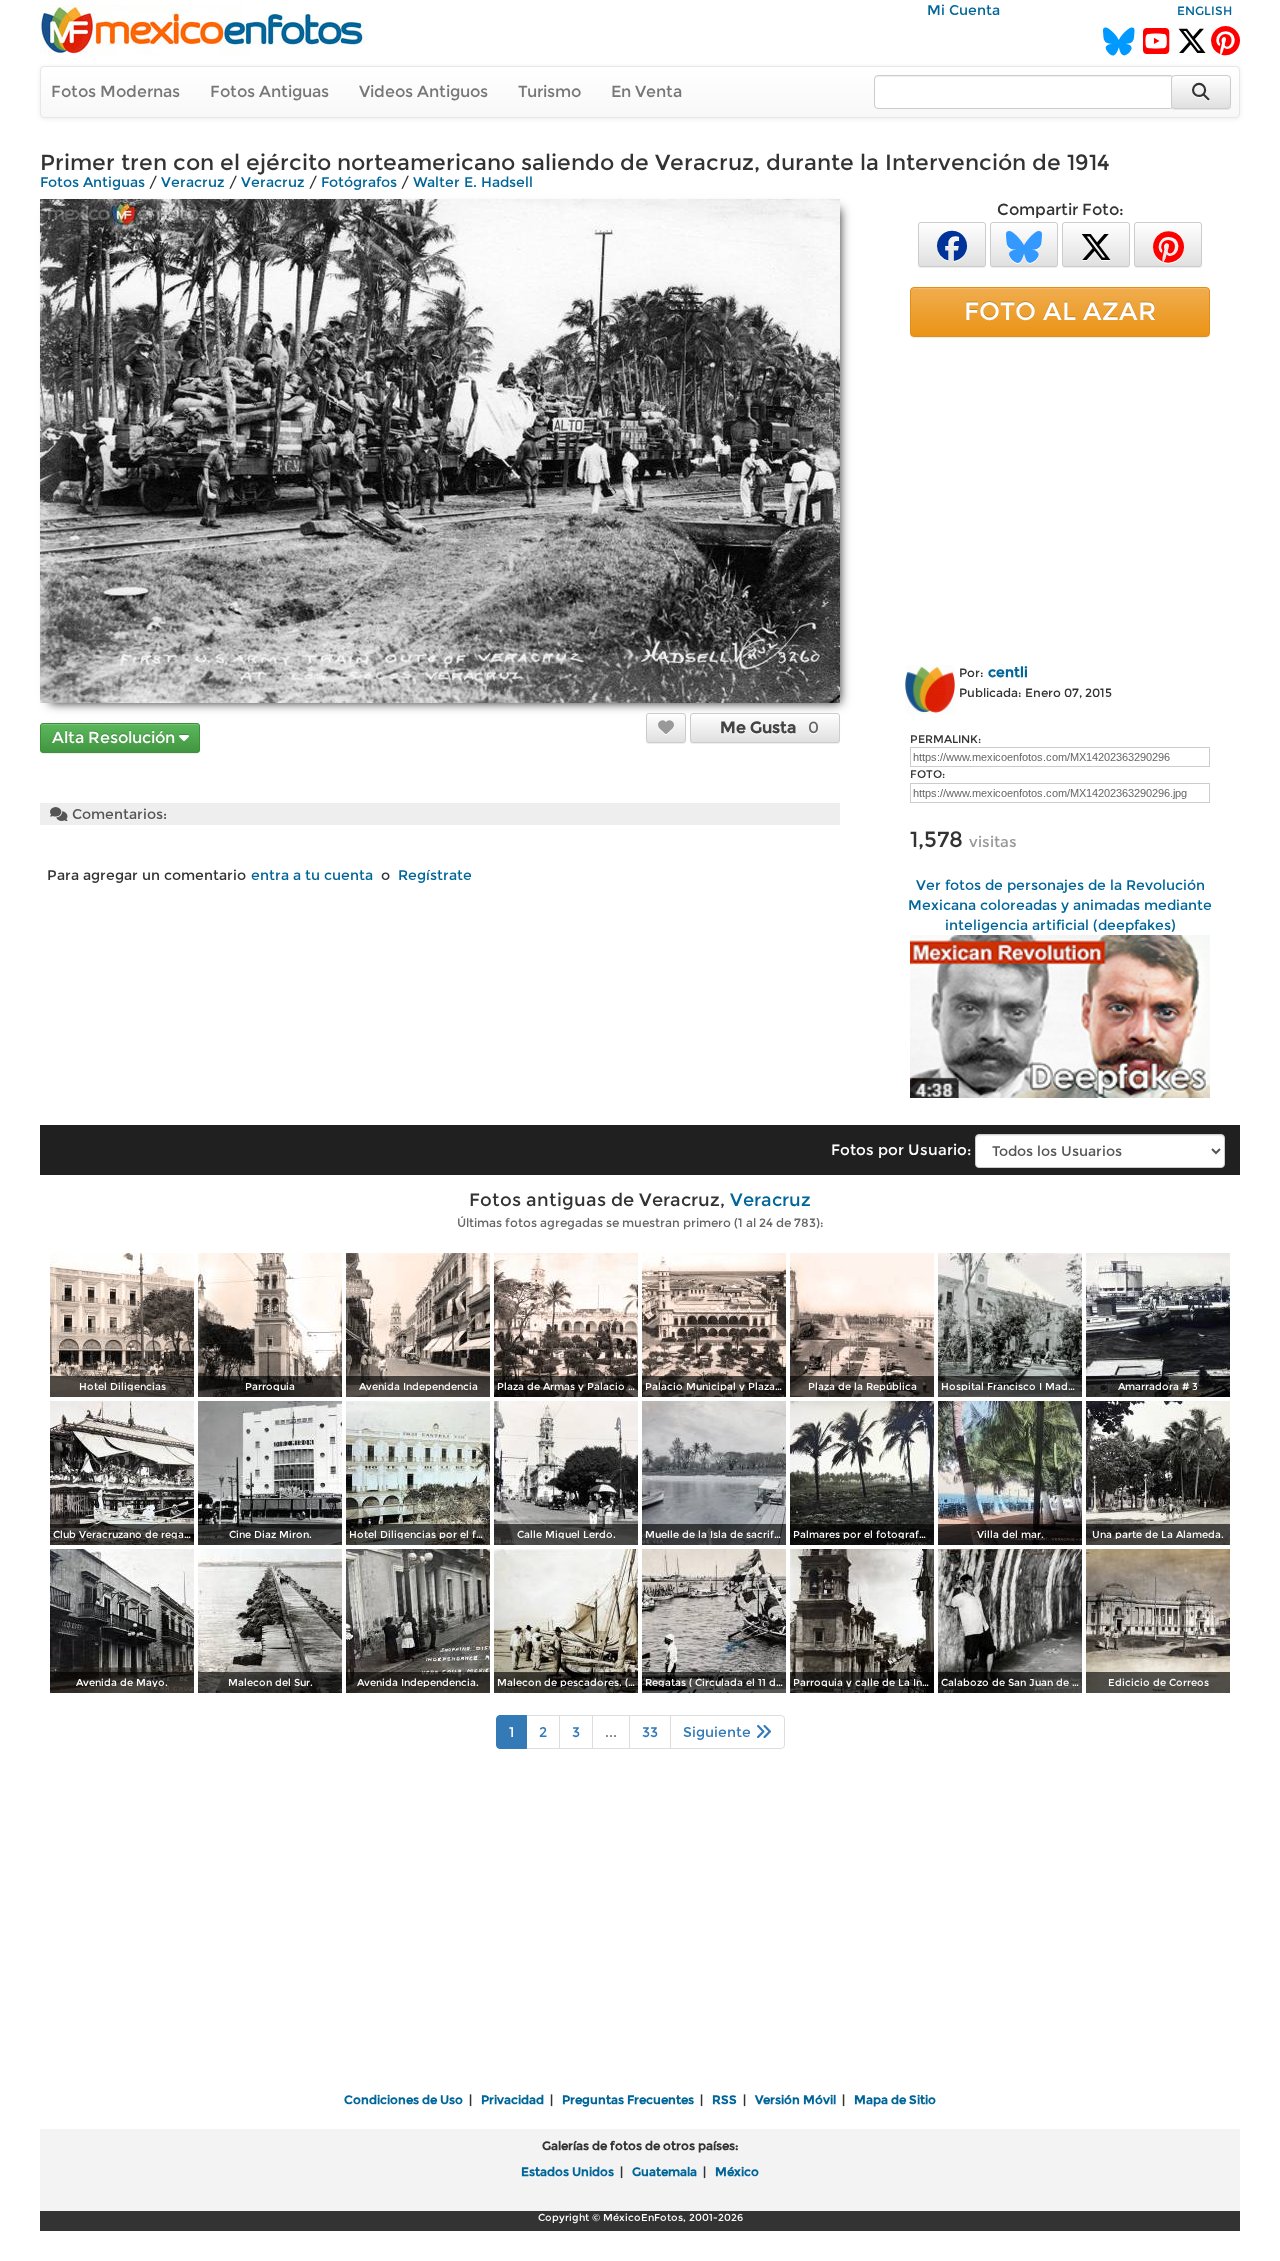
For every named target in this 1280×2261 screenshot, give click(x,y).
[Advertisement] (1060, 497)
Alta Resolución (115, 737)
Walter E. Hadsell (473, 182)
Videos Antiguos (423, 91)
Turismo (549, 91)
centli (1008, 672)
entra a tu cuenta (312, 875)
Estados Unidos (567, 2171)
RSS (724, 2099)
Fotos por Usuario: (901, 1149)
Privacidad (512, 2099)
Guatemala (664, 2171)
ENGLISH (1204, 10)
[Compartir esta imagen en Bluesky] (1024, 243)
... (611, 1732)
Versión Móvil (795, 2099)
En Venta (646, 91)
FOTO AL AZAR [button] (1060, 311)
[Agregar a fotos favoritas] (666, 727)
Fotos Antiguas (269, 91)
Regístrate (435, 875)
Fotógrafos (359, 182)
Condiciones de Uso (403, 2099)
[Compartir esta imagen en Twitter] (1096, 243)
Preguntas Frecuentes (628, 2099)
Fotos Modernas (115, 91)
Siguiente (719, 1732)
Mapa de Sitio (895, 2099)
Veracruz (193, 182)
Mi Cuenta (963, 10)
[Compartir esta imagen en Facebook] (952, 243)
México (737, 2171)
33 (650, 1732)
